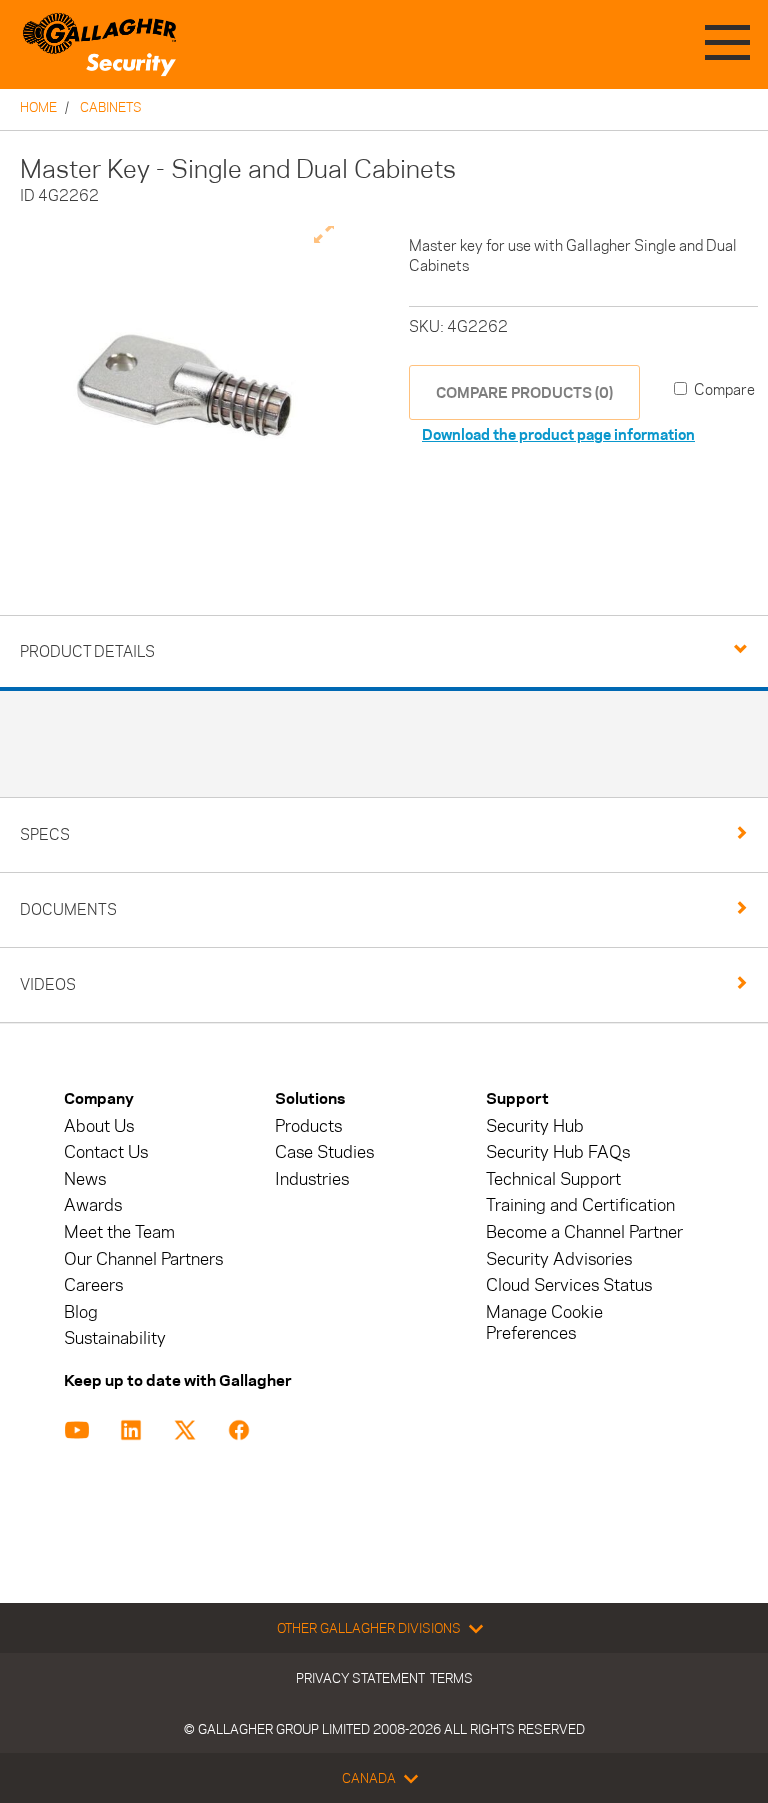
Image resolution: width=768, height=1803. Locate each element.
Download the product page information (558, 434)
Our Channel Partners (143, 1259)
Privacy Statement (360, 1678)
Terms (451, 1678)
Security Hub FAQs (558, 1152)
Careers (93, 1285)
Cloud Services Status (569, 1285)
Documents (68, 909)
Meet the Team (119, 1232)
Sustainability (115, 1338)
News (85, 1179)
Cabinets (111, 107)
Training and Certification (580, 1205)
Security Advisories (559, 1259)
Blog (81, 1312)
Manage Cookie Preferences (544, 1323)
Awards (93, 1205)
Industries (312, 1179)
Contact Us (106, 1152)
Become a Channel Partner (584, 1232)
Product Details (87, 651)
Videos (48, 984)
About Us (99, 1126)
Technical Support (553, 1179)
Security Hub (535, 1126)
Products (308, 1126)
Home (38, 107)
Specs (45, 834)
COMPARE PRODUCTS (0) (524, 392)
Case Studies (324, 1152)
